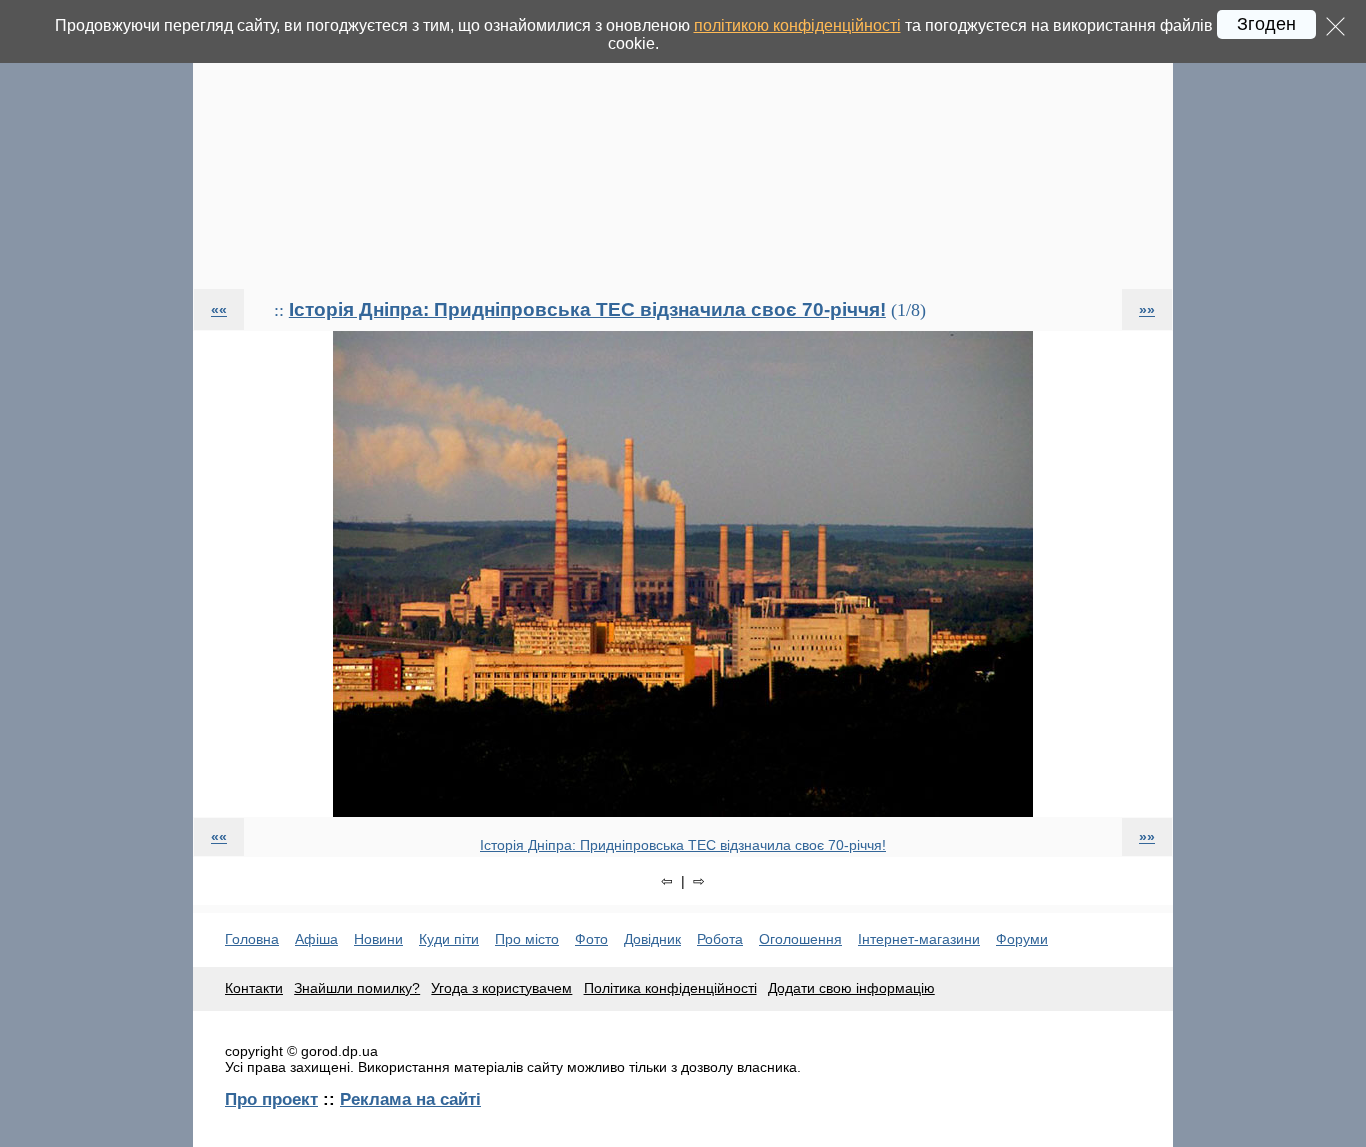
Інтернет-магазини (919, 939)
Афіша (316, 939)
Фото (591, 939)
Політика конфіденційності (670, 988)
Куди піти (449, 939)
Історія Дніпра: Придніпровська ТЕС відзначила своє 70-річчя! (587, 309)
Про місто (527, 939)
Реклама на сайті (410, 1099)
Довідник (652, 939)
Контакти (254, 988)
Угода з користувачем (501, 988)
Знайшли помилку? (357, 988)
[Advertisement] (683, 144)
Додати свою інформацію (851, 988)
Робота (720, 939)
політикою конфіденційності (797, 25)
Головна (252, 939)
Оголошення (800, 939)
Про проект (271, 1099)
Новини (378, 939)
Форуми (1022, 939)
